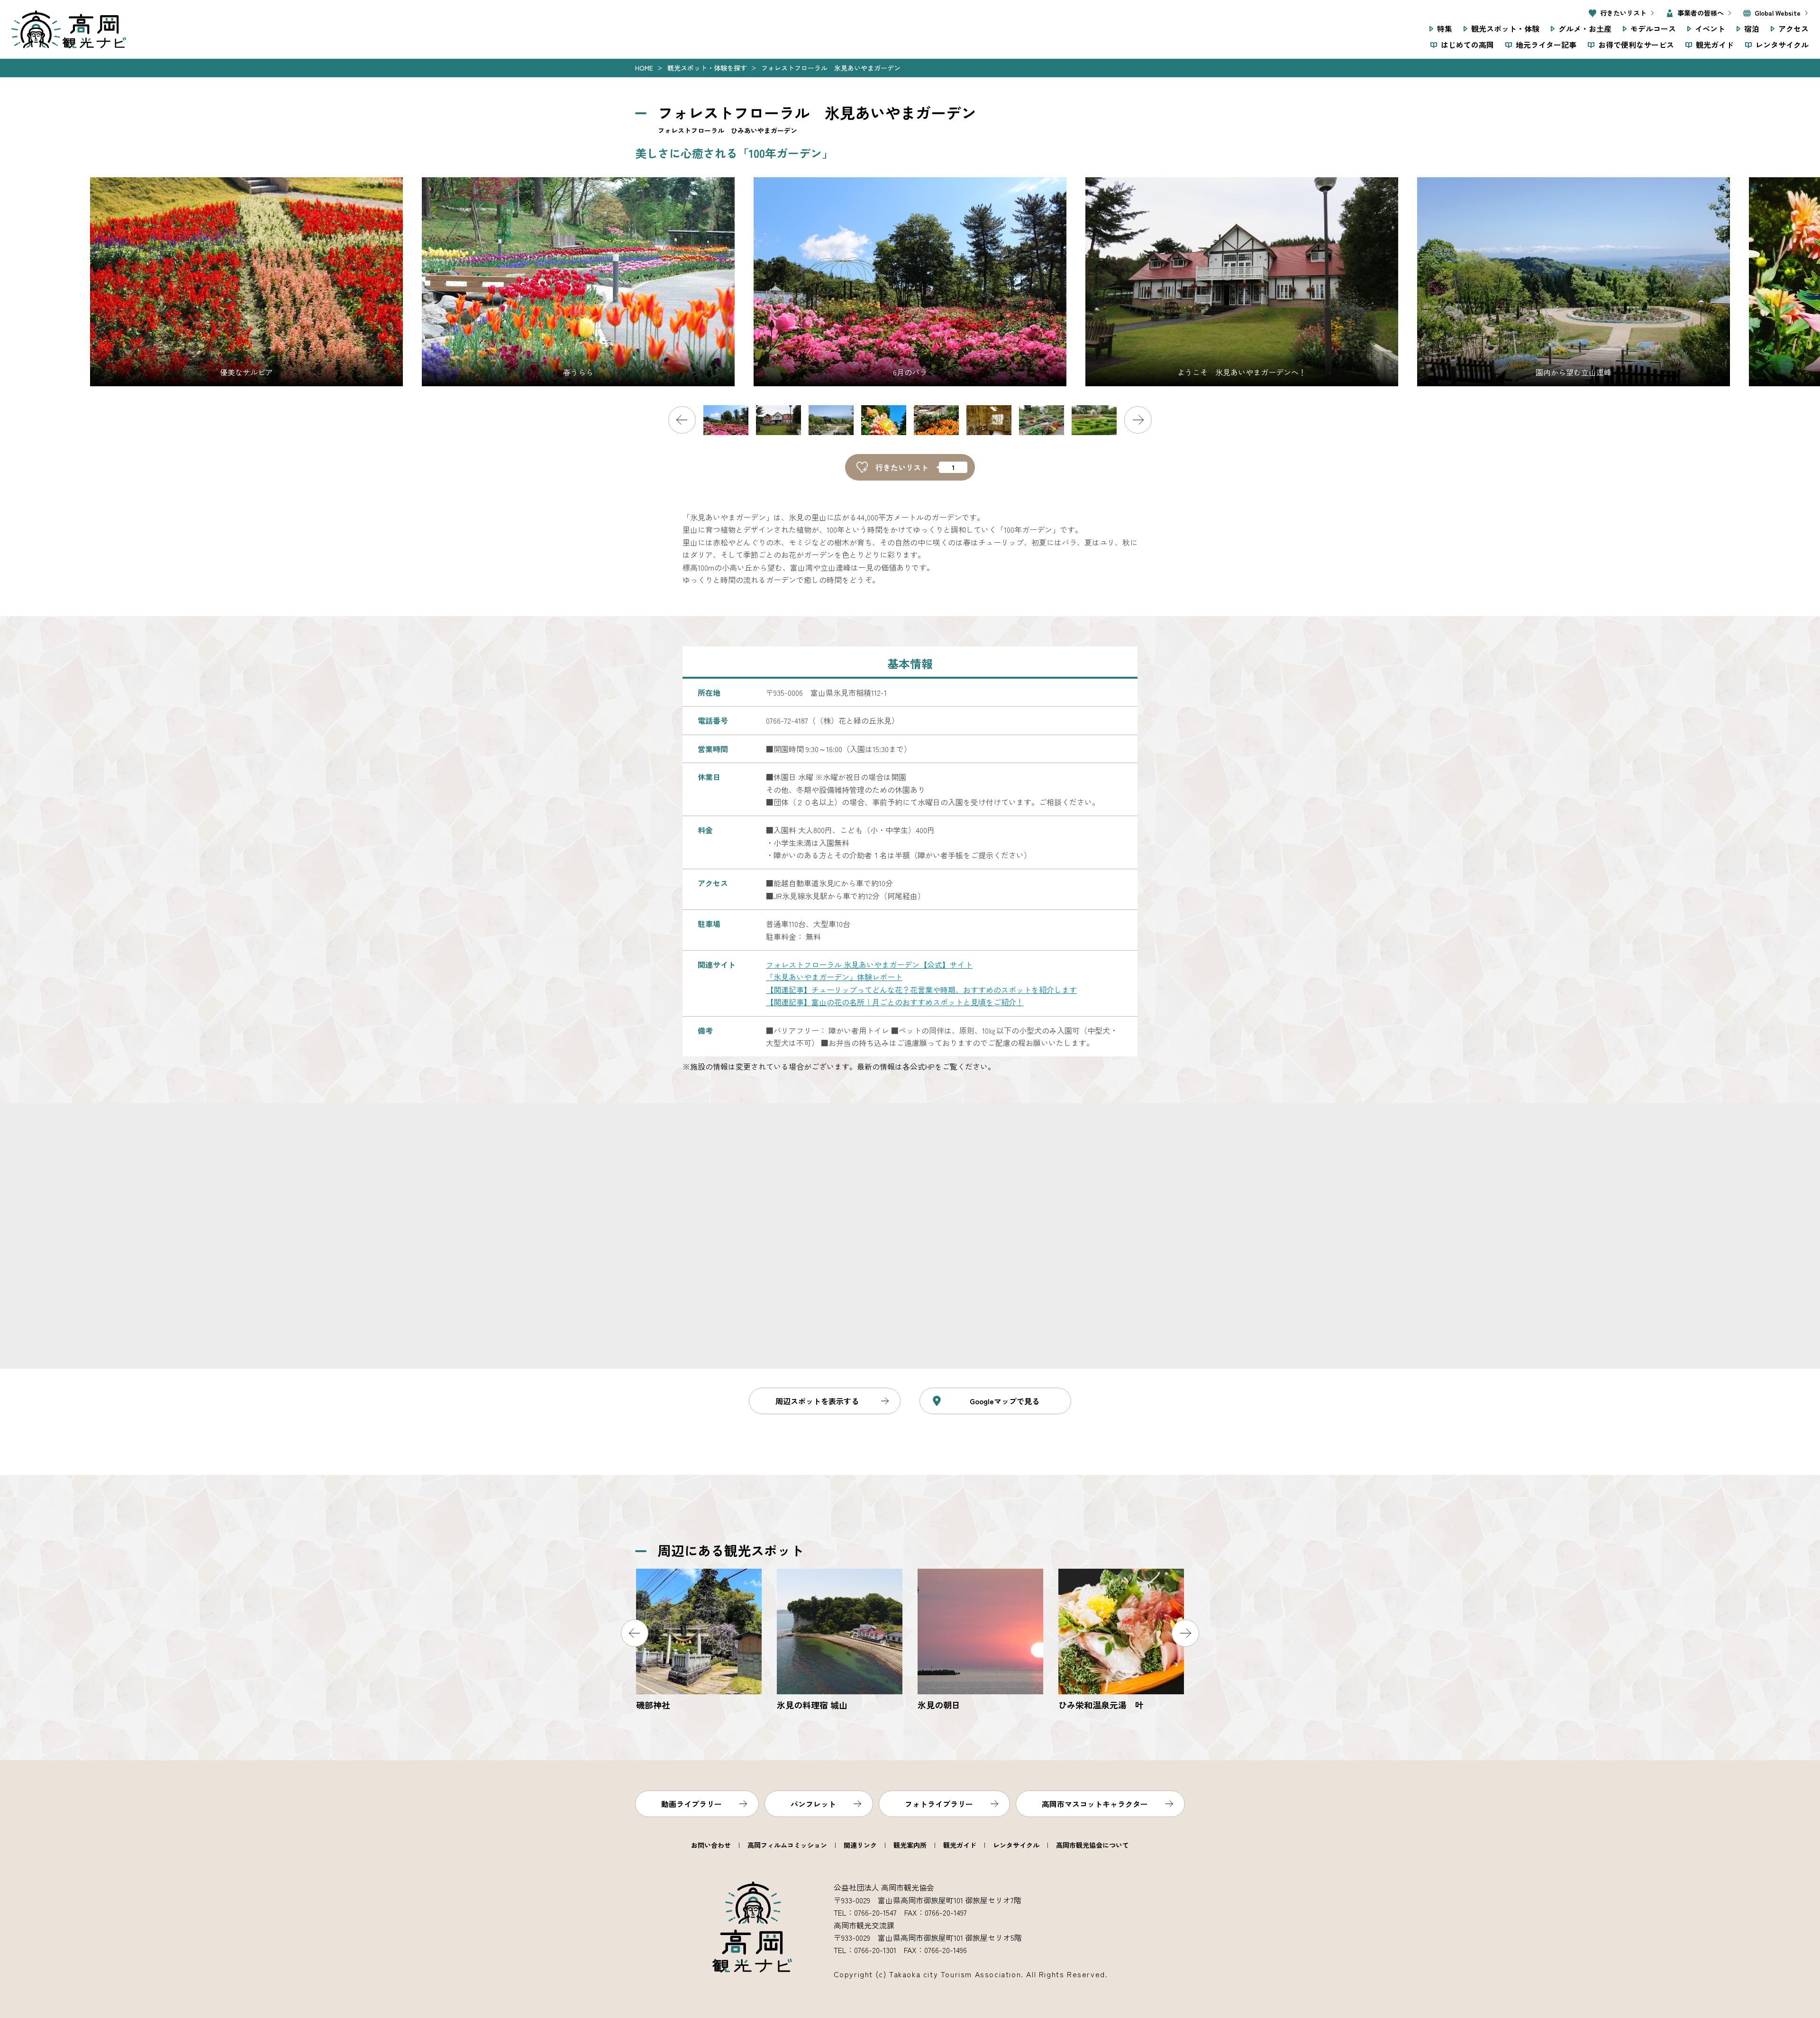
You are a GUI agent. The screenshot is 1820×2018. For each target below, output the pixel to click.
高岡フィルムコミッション (787, 1845)
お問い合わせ (711, 1845)
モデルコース (1653, 28)
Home (644, 68)
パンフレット (813, 1804)
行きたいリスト (1623, 13)
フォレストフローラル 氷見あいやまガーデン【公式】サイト (869, 964)
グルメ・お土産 (1585, 28)
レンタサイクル (1782, 45)
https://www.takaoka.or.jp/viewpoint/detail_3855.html (840, 1641)
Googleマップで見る (1005, 1401)
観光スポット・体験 (1505, 28)
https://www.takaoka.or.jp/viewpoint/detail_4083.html (1121, 1641)
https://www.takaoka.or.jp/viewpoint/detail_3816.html (699, 1641)
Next (1138, 420)
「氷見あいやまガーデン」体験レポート (834, 977)
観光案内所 (910, 1845)
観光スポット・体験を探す (707, 68)
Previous (682, 420)
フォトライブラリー (939, 1804)
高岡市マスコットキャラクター (1095, 1804)
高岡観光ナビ (69, 29)
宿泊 (1752, 28)
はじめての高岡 (1467, 45)
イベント (1710, 28)
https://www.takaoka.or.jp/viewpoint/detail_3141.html (980, 1641)
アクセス (1793, 28)
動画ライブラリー (692, 1804)
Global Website (1778, 13)
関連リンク (860, 1845)
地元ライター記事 (1546, 45)
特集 (1445, 28)
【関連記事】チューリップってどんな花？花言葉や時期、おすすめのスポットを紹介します (921, 990)
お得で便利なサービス (1636, 45)
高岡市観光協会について (1092, 1845)
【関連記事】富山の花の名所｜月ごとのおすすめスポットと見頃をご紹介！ (895, 1002)
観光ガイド (1715, 45)
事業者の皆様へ (1701, 13)
